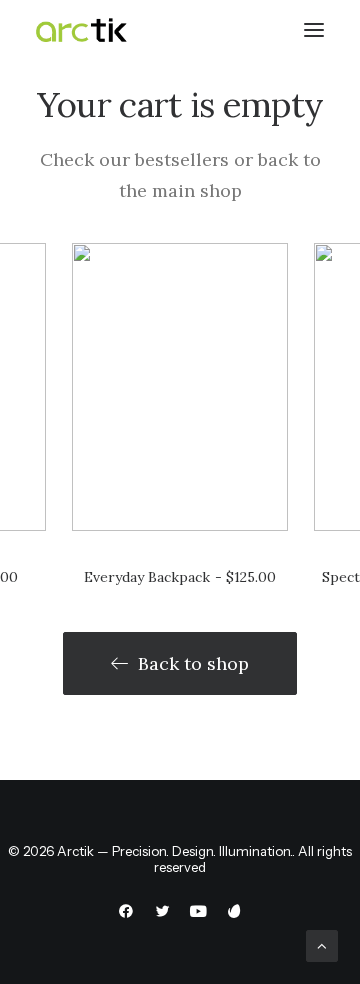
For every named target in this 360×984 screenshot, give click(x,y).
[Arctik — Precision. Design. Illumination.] (81, 30)
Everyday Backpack (180, 577)
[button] (180, 387)
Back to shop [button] (193, 663)
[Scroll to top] (322, 944)
